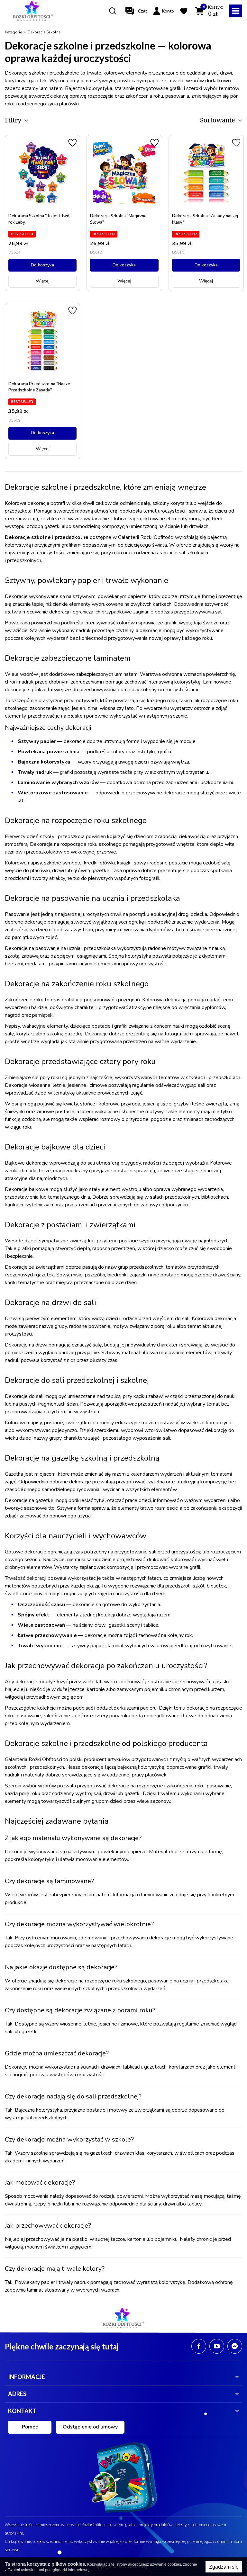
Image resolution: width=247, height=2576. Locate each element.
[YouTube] (217, 2346)
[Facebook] (199, 2346)
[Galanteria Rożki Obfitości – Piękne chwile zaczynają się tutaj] (33, 11)
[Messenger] (235, 2346)
